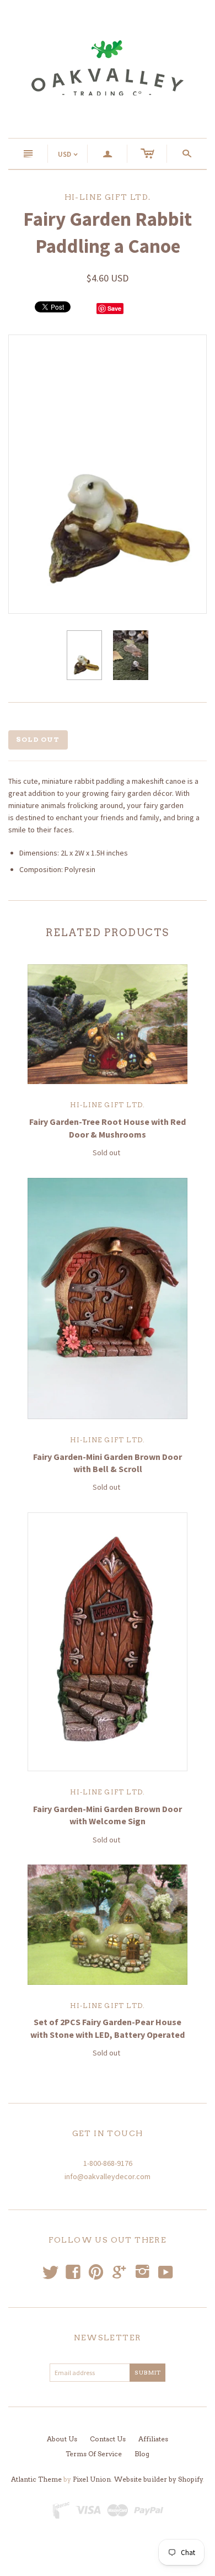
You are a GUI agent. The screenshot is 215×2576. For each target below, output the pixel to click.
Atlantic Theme (36, 2479)
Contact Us (108, 2439)
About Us (62, 2439)
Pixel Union (92, 2479)
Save (114, 308)
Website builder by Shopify (158, 2479)
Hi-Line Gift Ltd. (108, 1105)
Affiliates (153, 2439)
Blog (142, 2454)
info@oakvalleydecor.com (108, 2176)
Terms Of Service (94, 2454)
